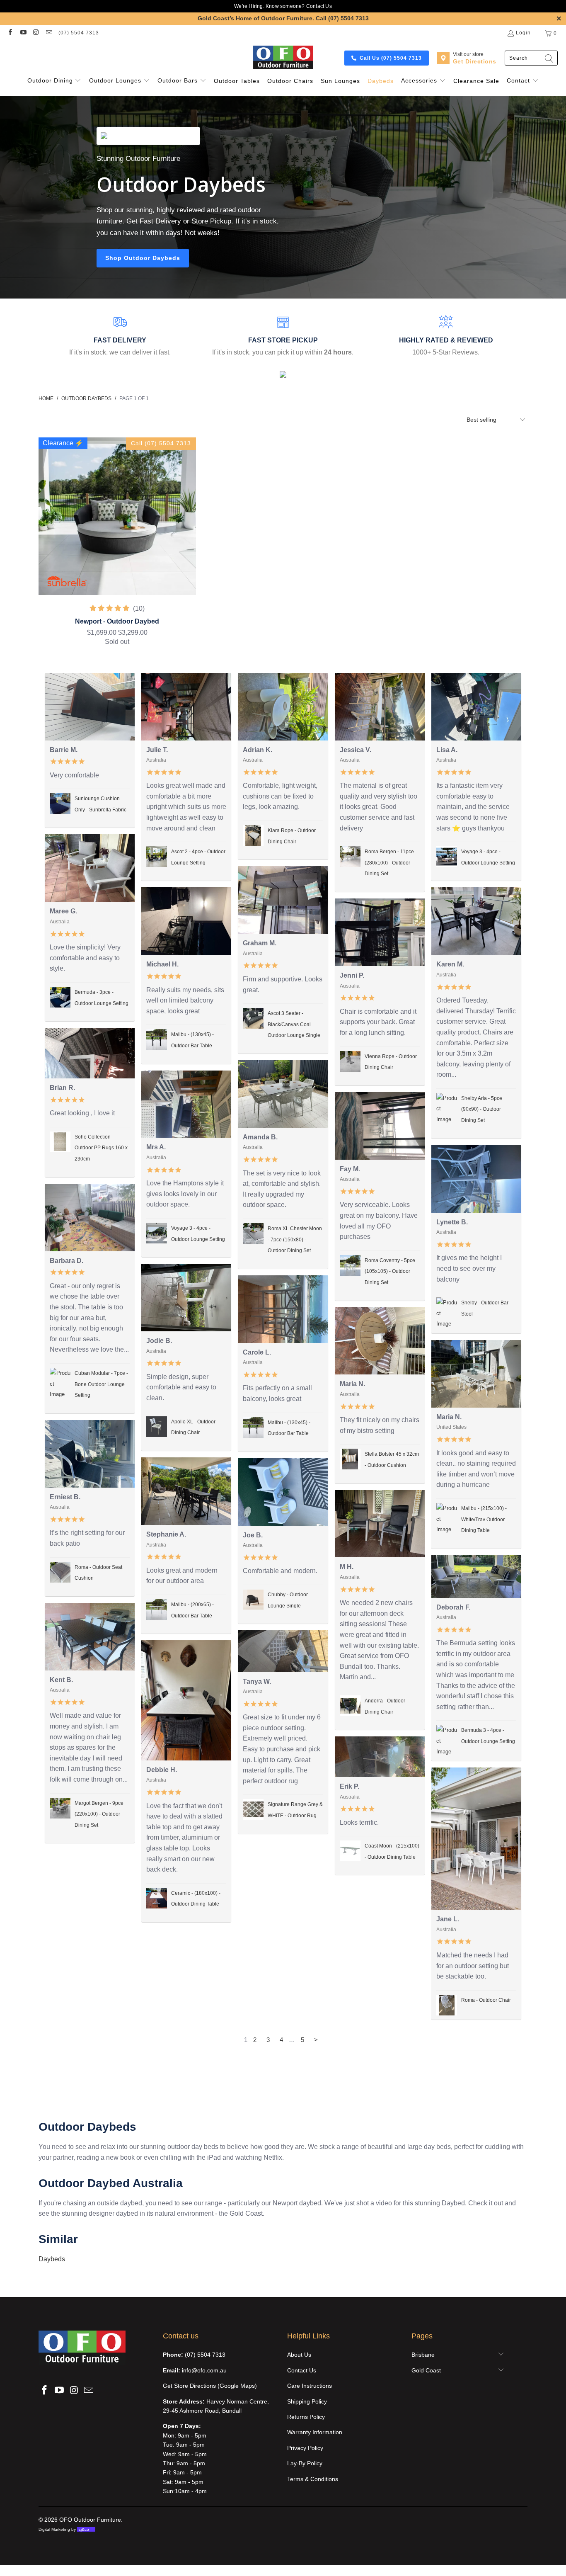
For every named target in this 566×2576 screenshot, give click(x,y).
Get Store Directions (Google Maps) (210, 2386)
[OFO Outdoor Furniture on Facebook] (10, 33)
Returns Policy (306, 2417)
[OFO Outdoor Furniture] (283, 58)
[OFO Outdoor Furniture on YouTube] (23, 33)
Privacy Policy (305, 2448)
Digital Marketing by (64, 2529)
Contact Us (319, 6)
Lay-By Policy (305, 2463)
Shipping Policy (307, 2401)
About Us (299, 2355)
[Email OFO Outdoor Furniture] (49, 33)
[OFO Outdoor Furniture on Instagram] (36, 33)
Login (523, 33)
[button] (54, 81)
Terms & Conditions (313, 2479)
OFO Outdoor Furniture (90, 2520)
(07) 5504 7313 (79, 33)
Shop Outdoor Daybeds (143, 258)
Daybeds (52, 2259)
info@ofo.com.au (204, 2370)
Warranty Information (315, 2432)
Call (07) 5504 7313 (342, 18)
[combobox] (531, 58)
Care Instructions (310, 2386)
